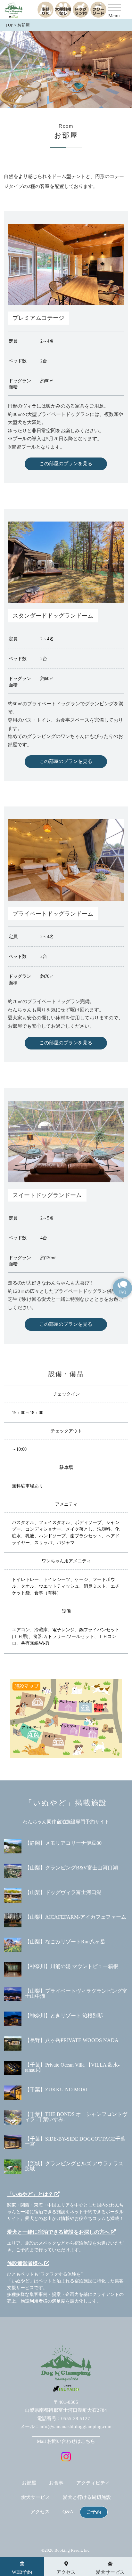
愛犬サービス (36, 2497)
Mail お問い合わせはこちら (66, 2441)
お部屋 (29, 2483)
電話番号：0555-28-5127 (64, 2418)
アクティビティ (93, 2483)
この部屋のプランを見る (66, 464)
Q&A (68, 2512)
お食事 (56, 2483)
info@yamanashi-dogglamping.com (75, 2426)
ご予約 (94, 2512)
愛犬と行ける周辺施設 (87, 2497)
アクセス (40, 2512)
